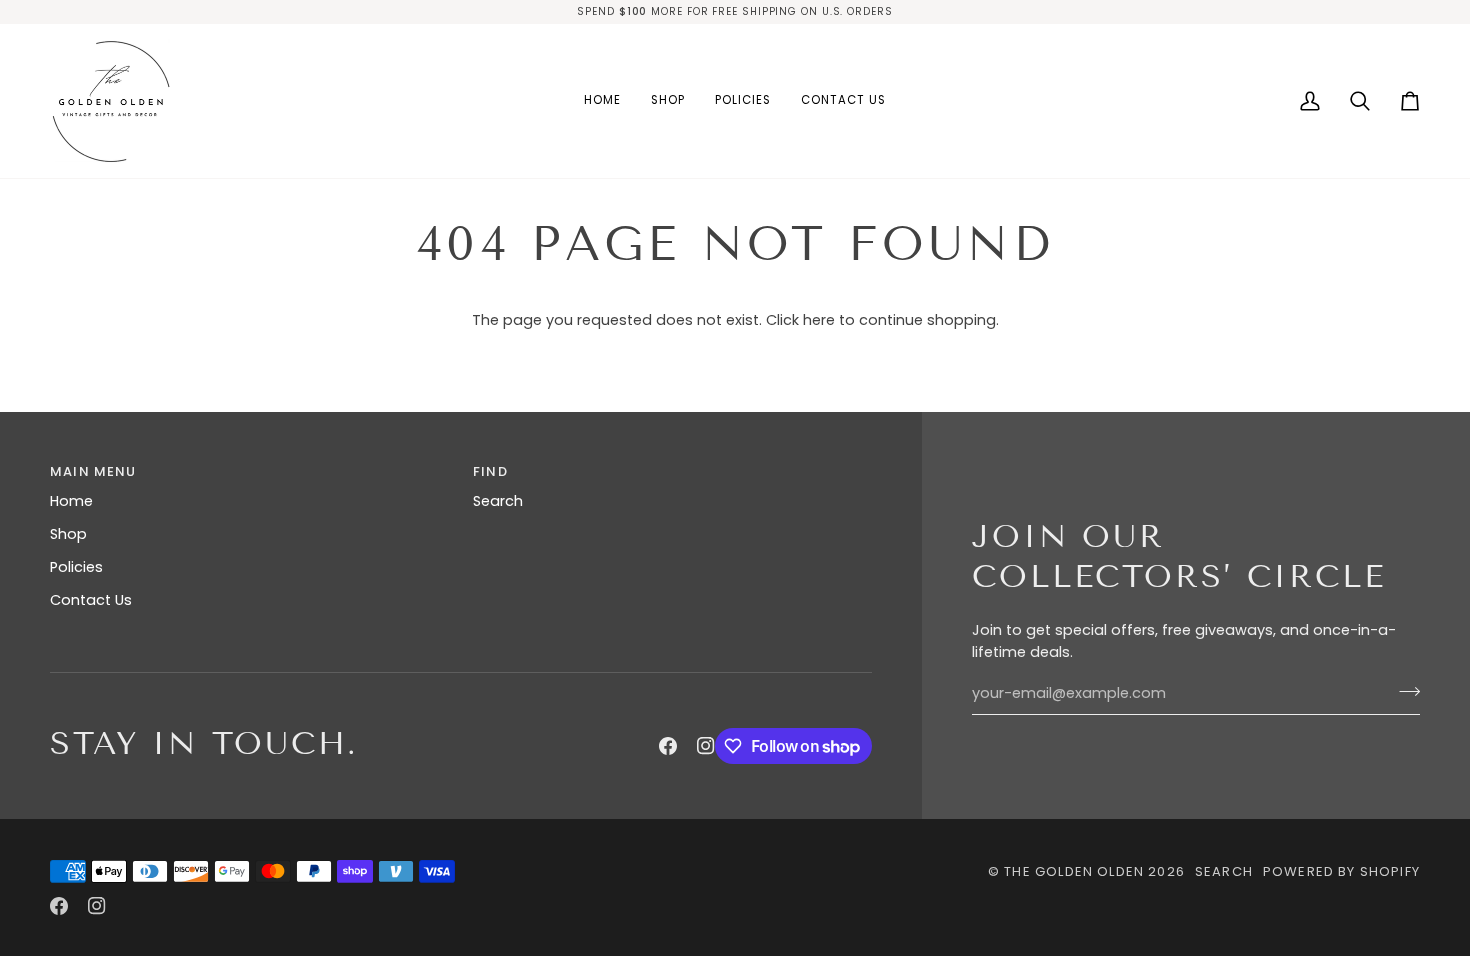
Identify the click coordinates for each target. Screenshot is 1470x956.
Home (71, 501)
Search (498, 501)
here (819, 320)
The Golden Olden (1074, 871)
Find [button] (490, 471)
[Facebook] (668, 746)
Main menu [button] (93, 471)
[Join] (1403, 691)
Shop (68, 534)
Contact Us (91, 600)
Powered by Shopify (1341, 871)
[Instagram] (706, 746)
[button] (668, 101)
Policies (76, 567)
